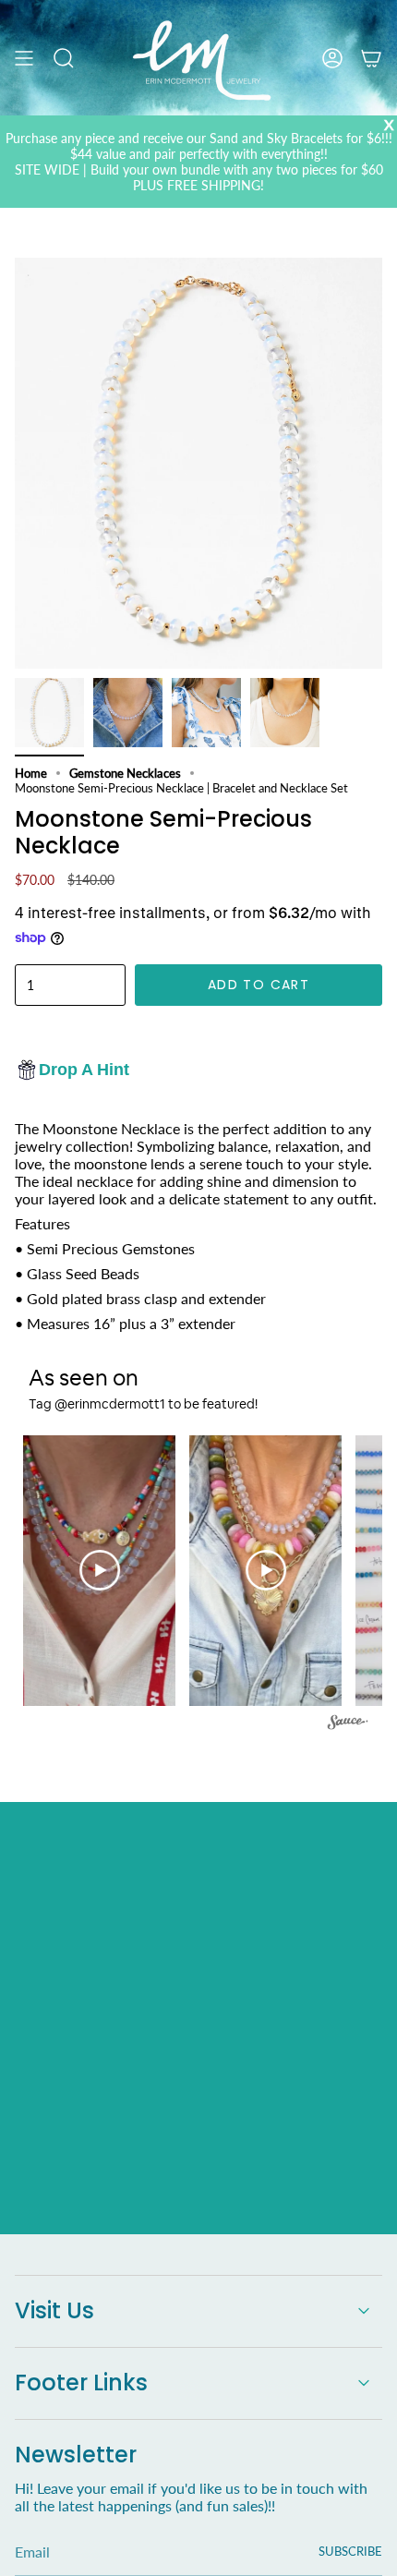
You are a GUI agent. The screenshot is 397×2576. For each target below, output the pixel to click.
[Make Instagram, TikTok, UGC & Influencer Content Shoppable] (348, 1725)
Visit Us (54, 2310)
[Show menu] (24, 58)
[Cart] (371, 58)
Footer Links (81, 2382)
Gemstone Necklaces (125, 773)
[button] (95, 1571)
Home (31, 773)
